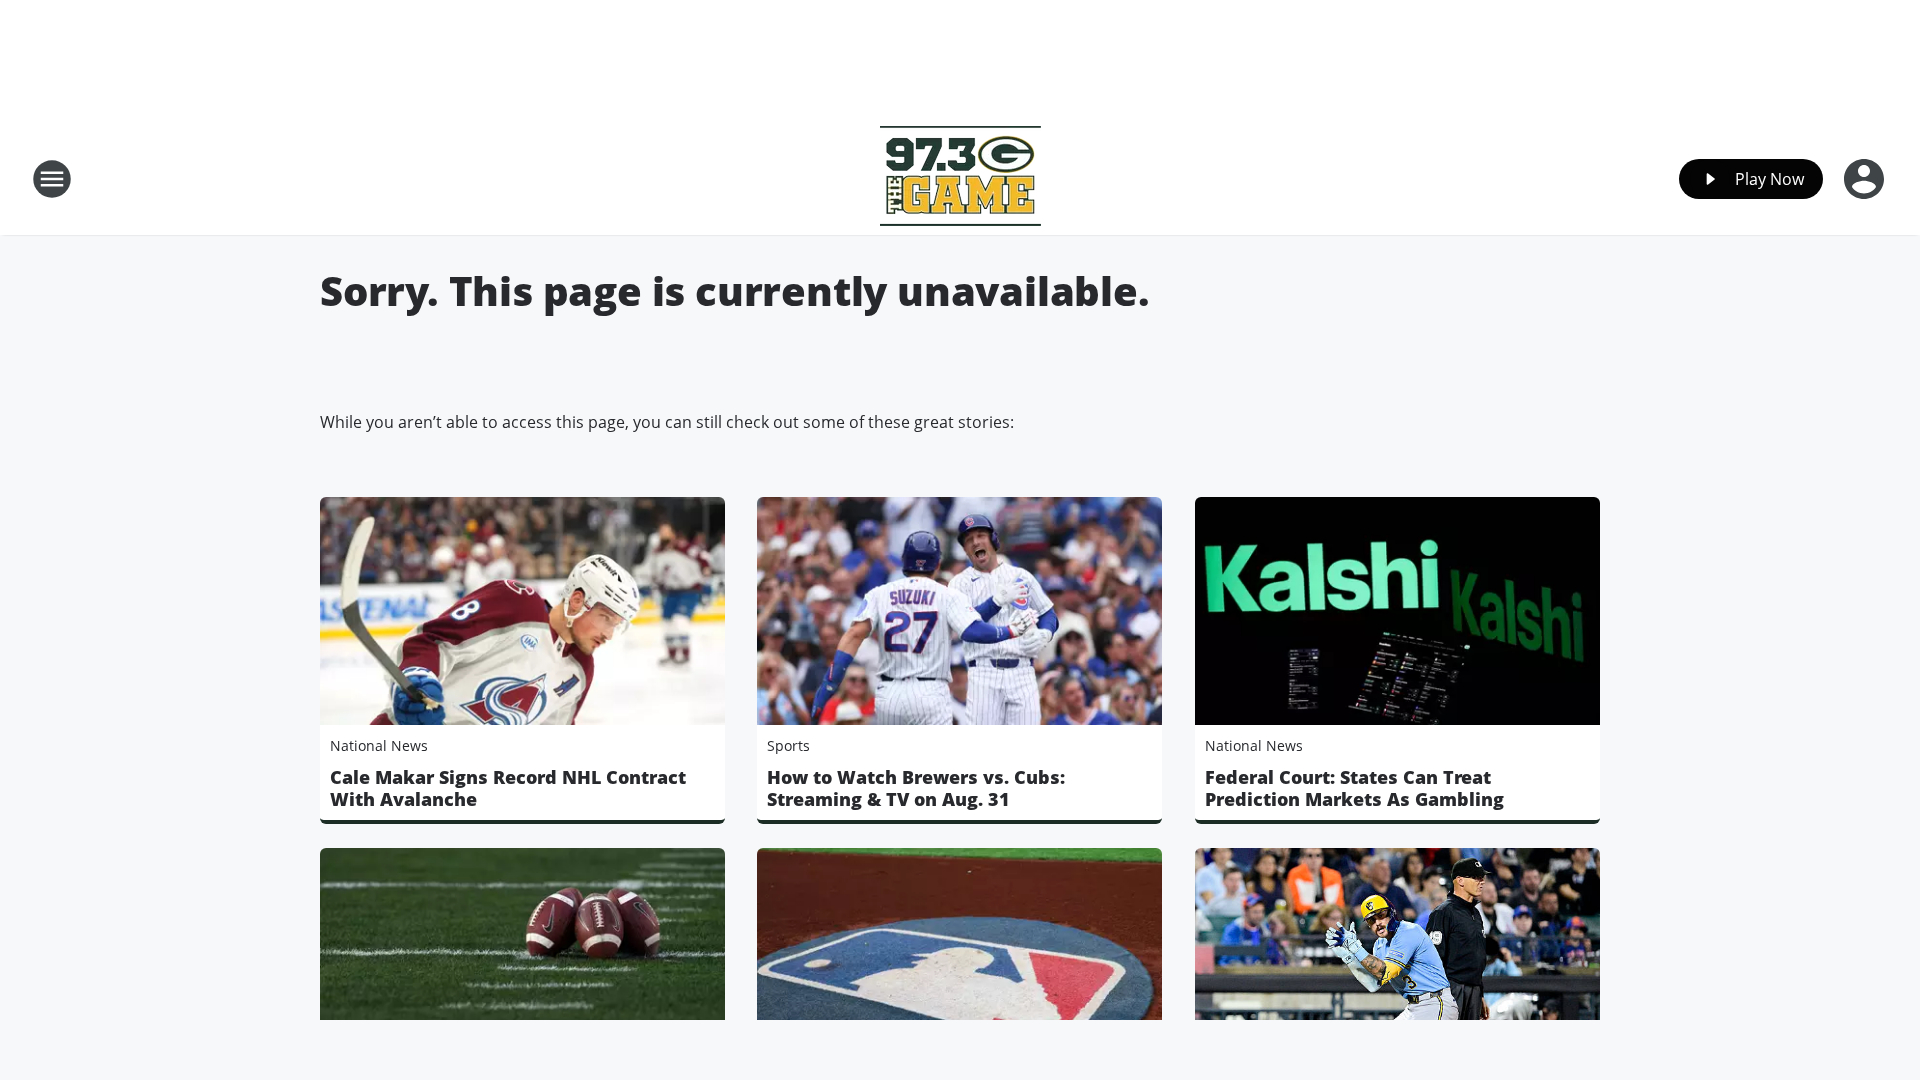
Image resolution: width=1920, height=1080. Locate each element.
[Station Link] (960, 178)
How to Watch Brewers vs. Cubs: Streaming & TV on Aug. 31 (916, 788)
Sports (788, 745)
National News (379, 745)
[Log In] (1866, 179)
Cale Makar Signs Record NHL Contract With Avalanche (508, 788)
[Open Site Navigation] (52, 179)
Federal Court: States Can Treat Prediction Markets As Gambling (1354, 788)
